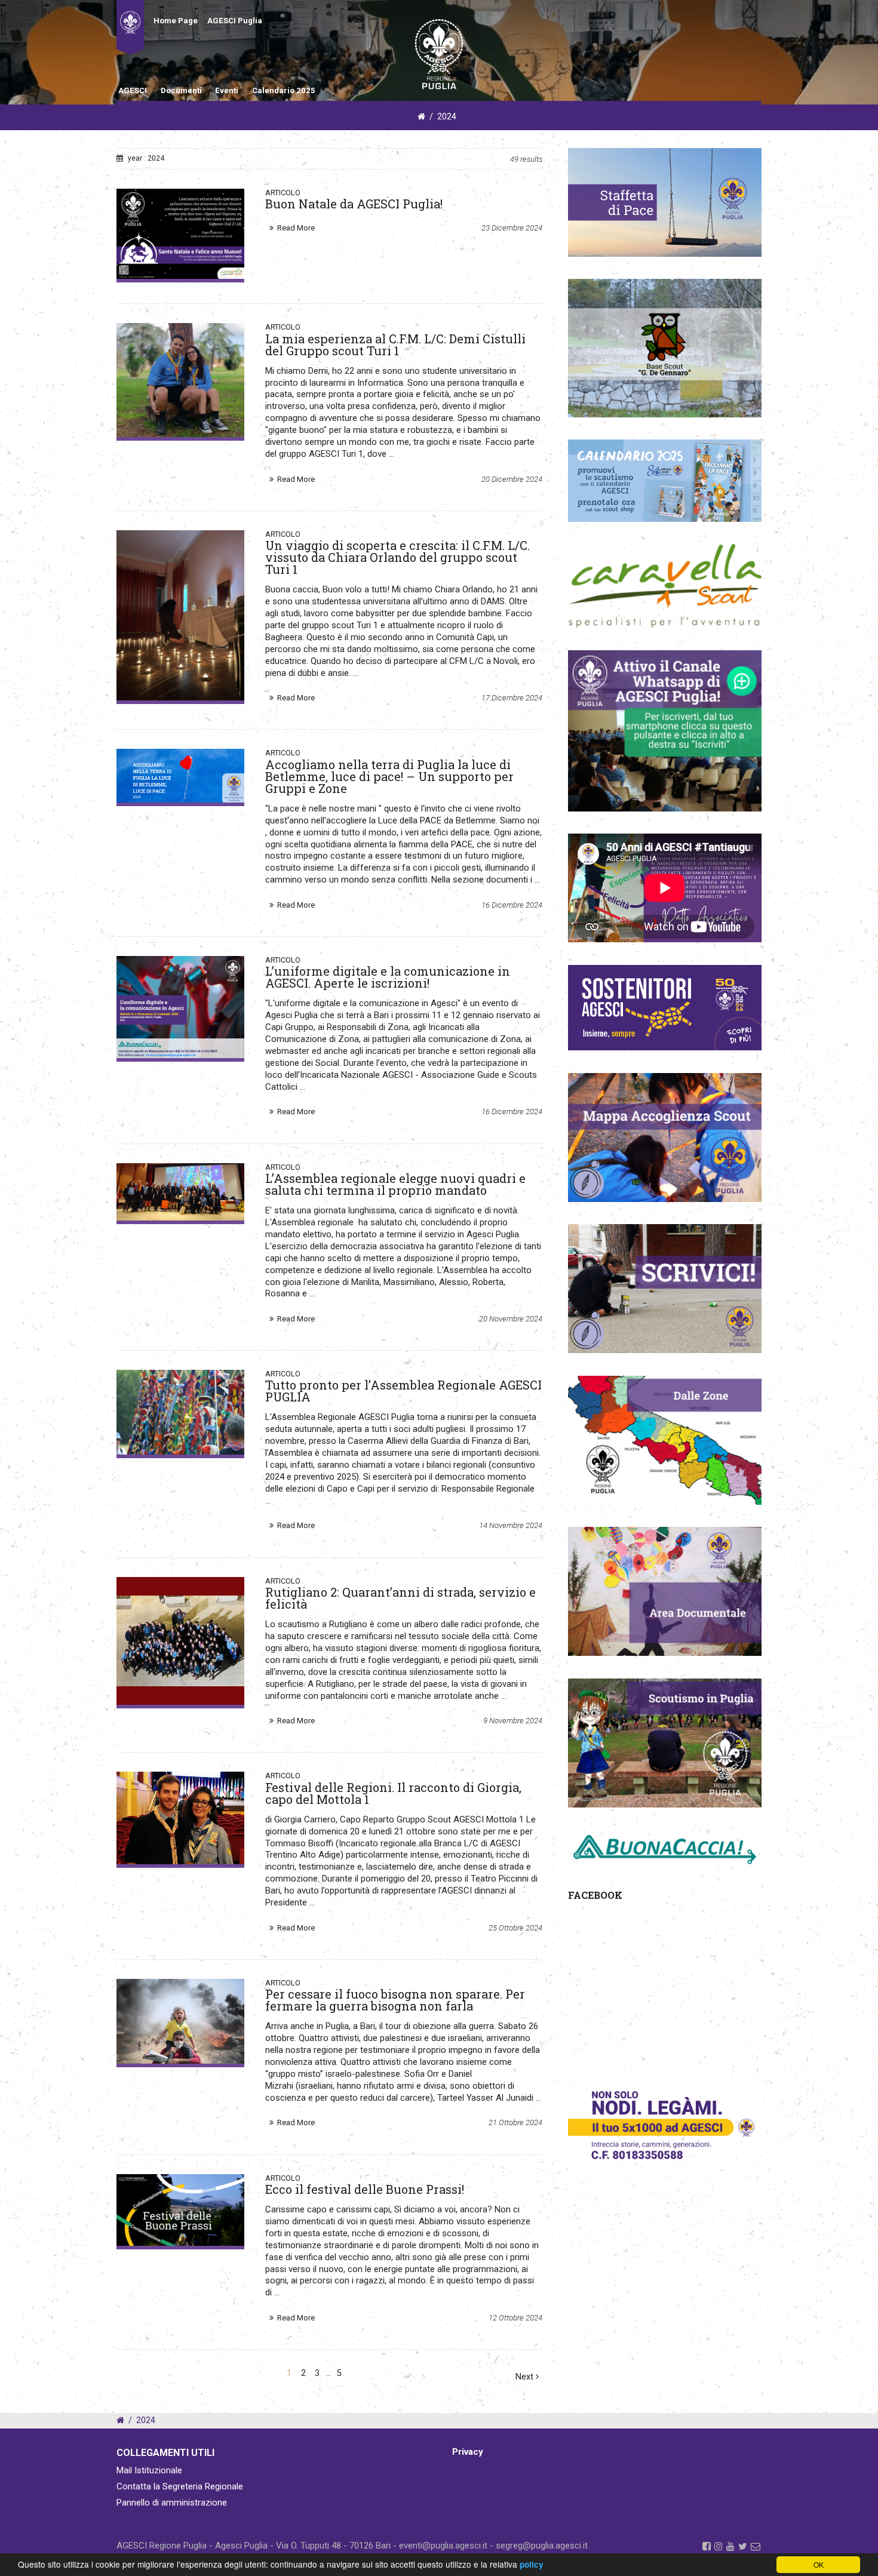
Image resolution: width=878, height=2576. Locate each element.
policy (532, 2564)
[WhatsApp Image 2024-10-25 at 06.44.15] (180, 1818)
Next (526, 2377)
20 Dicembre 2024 (512, 479)
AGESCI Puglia (235, 21)
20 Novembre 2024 (511, 1319)
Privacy (468, 2452)
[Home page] (130, 27)
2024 (447, 117)
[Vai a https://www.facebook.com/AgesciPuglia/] (707, 2546)
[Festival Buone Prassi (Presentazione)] (180, 2210)
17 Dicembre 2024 (512, 698)
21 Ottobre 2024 (515, 2122)
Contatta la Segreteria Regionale (180, 2486)
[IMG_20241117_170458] (180, 1192)
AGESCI (133, 90)
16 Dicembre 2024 (512, 905)
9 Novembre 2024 (513, 1721)
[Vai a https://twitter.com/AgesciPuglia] (743, 2546)
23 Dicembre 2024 (512, 228)
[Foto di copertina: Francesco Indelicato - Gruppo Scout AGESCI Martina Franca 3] (180, 1412)
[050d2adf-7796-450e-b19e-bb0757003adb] (180, 1007)
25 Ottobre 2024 (515, 1928)
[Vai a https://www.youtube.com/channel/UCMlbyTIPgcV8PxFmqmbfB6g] (730, 2546)
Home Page (176, 21)
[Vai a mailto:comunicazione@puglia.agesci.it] (756, 2546)
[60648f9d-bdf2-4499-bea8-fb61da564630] (180, 615)
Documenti (181, 90)
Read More (296, 228)
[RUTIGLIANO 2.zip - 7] (180, 1641)
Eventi (227, 90)
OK (819, 2564)
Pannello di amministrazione (172, 2503)
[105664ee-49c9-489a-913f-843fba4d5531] (180, 380)
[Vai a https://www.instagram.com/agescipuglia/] (719, 2546)
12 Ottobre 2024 (515, 2318)
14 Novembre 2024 (511, 1525)
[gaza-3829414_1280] (180, 2021)
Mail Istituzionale (149, 2470)
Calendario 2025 (284, 90)
